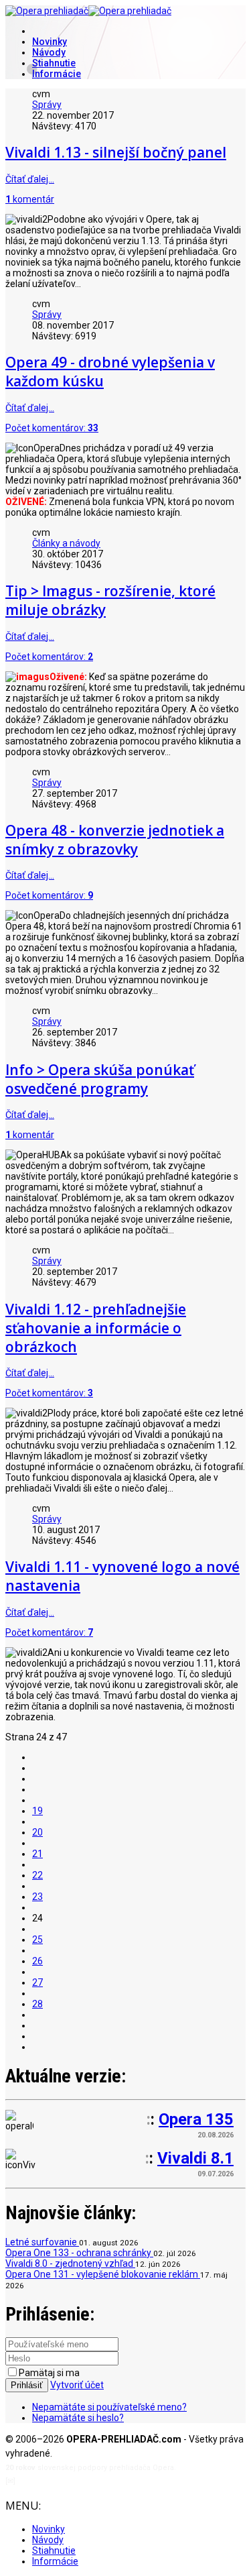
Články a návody (66, 543)
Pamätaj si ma (49, 2373)
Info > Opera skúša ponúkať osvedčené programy (100, 1079)
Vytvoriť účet (77, 2385)
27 (37, 1982)
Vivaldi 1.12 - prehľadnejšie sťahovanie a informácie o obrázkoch (96, 1328)
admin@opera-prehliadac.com (72, 2481)
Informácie (57, 74)
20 (37, 1832)
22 (37, 1875)
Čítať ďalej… (30, 179)
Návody (49, 52)
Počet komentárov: (52, 428)
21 (37, 1854)
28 (37, 2004)
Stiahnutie (54, 63)
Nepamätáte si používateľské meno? (109, 2407)
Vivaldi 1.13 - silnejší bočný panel (116, 152)
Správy (47, 105)
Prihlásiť (27, 2385)
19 (37, 1811)
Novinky (50, 42)
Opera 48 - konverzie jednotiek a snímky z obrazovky (115, 840)
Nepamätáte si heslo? (78, 2418)
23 (37, 1897)
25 (37, 1940)
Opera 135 (196, 2119)
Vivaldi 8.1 (195, 2158)
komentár (30, 199)
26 (37, 1961)
